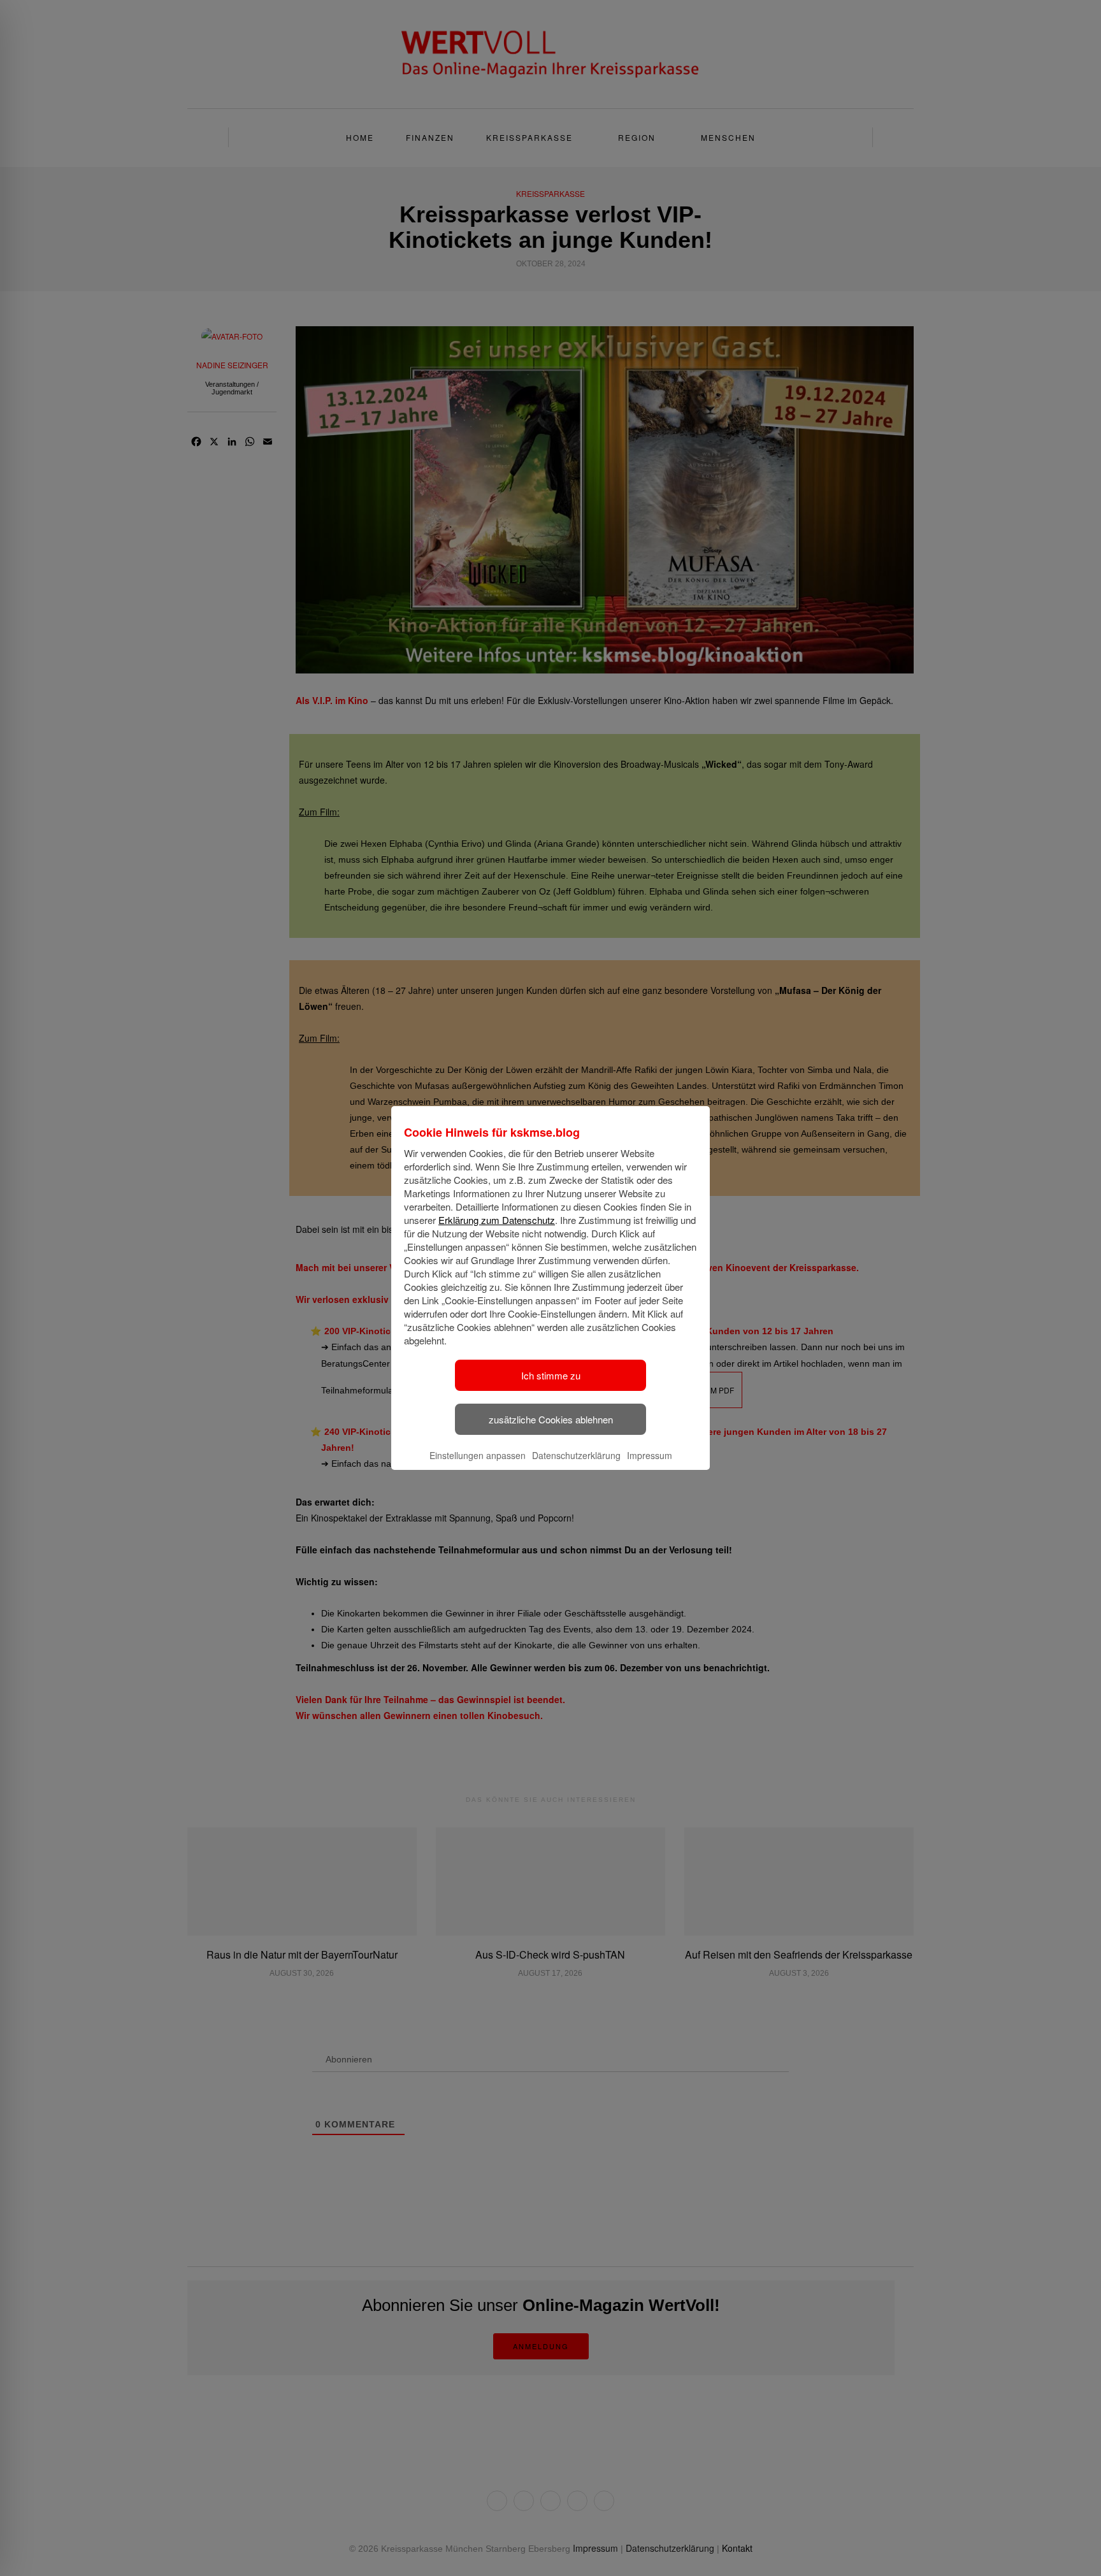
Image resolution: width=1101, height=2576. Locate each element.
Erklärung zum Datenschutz (497, 1220)
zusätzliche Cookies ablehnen (551, 1419)
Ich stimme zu (551, 1375)
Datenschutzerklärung (576, 1455)
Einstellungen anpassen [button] (478, 1455)
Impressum (650, 1455)
